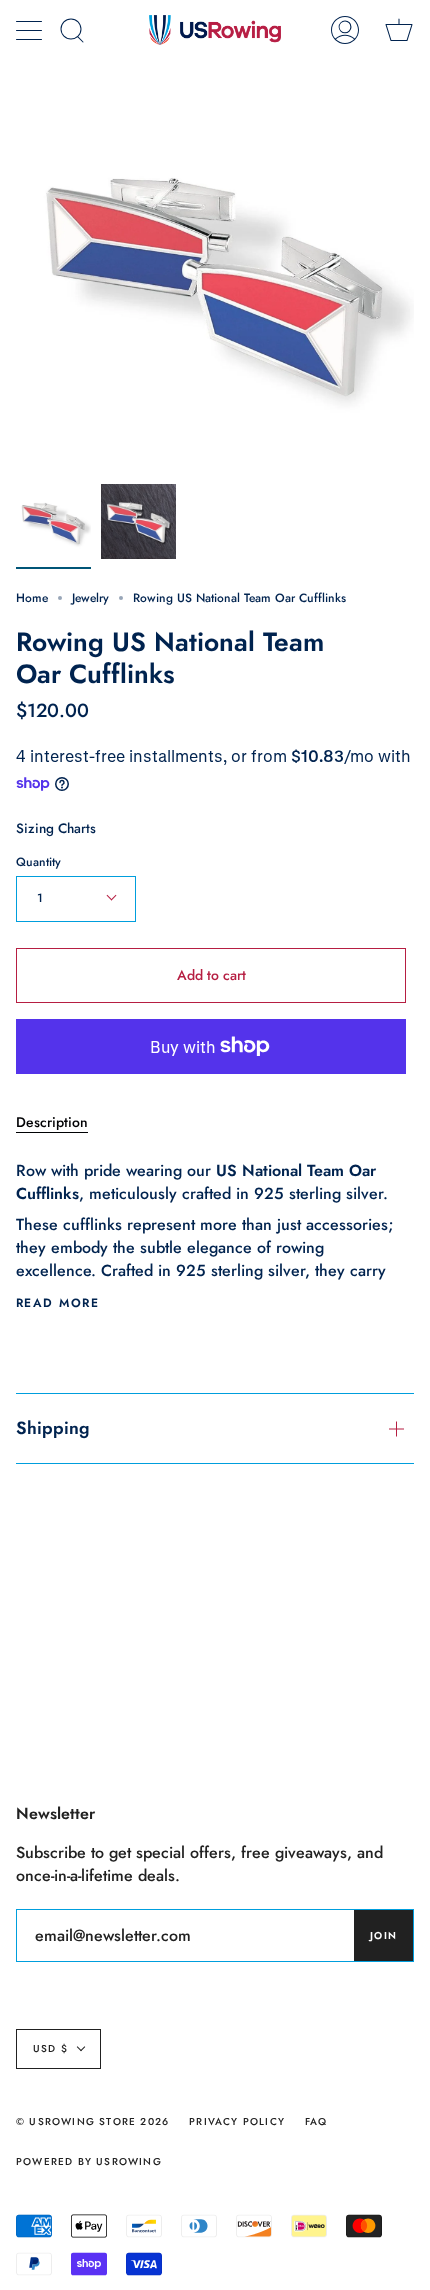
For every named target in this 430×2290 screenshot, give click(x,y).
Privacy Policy (237, 2121)
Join (383, 1935)
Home (32, 598)
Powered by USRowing (89, 2161)
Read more (57, 1303)
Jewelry (90, 598)
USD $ (50, 2048)
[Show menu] (31, 30)
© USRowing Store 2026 (92, 2121)
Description (52, 1122)
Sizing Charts (56, 828)
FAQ (316, 2121)
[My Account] (345, 30)
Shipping (53, 1428)
